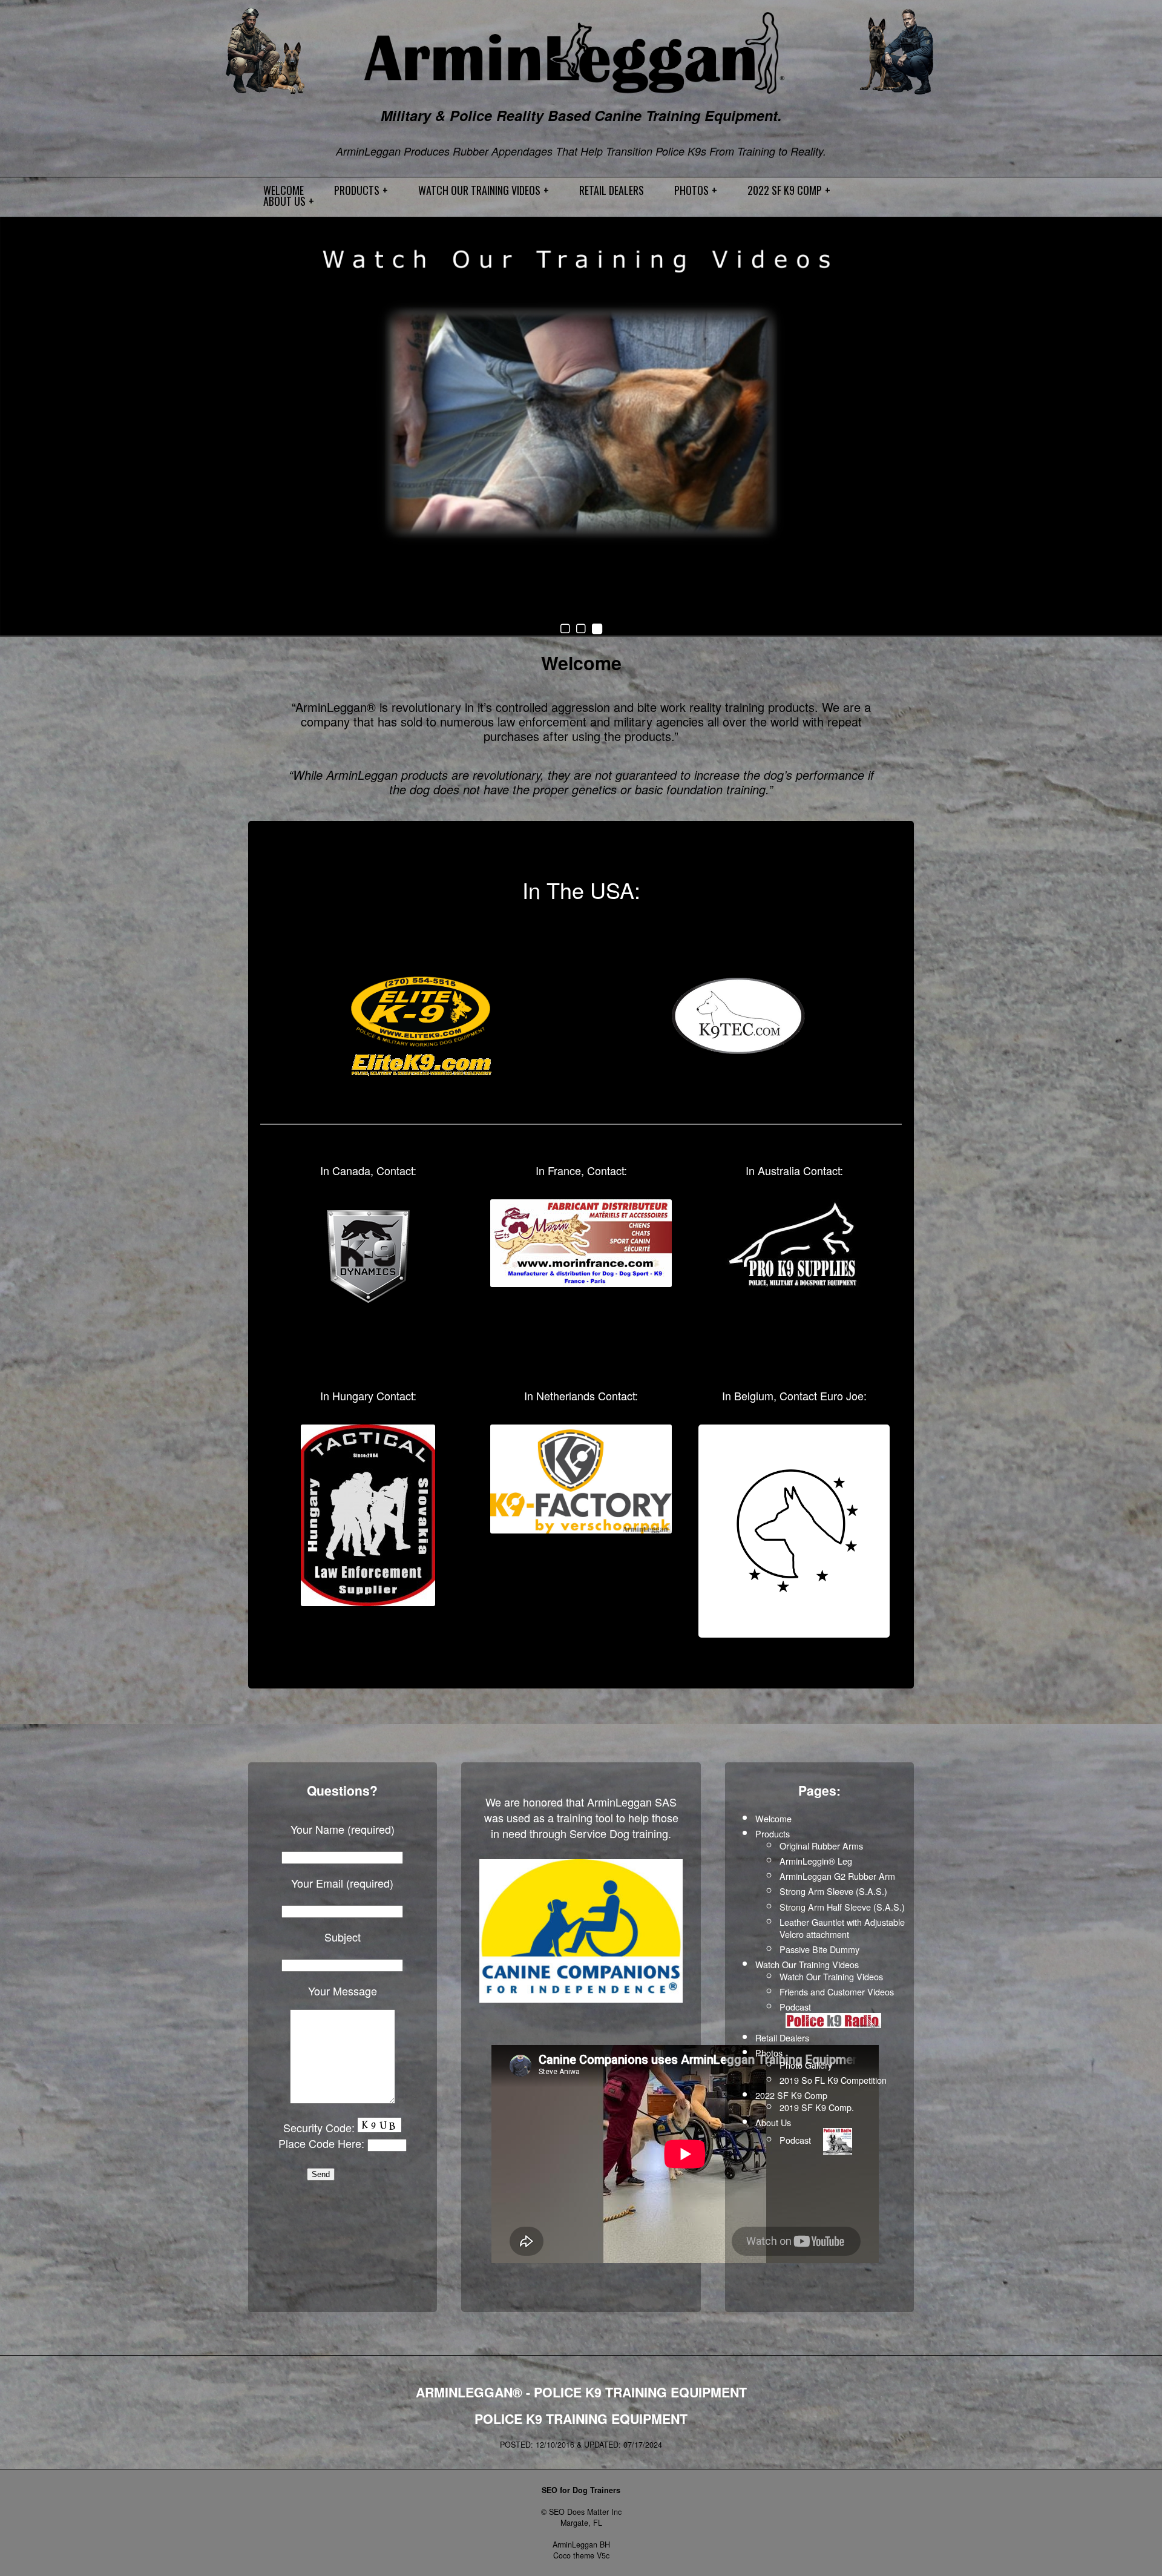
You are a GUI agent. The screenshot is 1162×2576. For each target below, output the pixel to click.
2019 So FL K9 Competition (833, 2080)
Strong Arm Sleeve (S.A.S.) (833, 1891)
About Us (773, 2122)
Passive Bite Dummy (819, 1949)
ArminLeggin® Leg (816, 1861)
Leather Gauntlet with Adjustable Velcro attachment (842, 1928)
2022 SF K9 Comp (791, 2095)
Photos (769, 2053)
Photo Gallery (806, 2065)
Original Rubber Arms (821, 1846)
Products (773, 1833)
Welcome (581, 663)
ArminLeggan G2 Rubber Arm (837, 1876)
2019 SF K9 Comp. (817, 2107)
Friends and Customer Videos (837, 1991)
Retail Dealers (782, 2037)
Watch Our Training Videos (807, 1964)
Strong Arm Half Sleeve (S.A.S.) (842, 1907)
